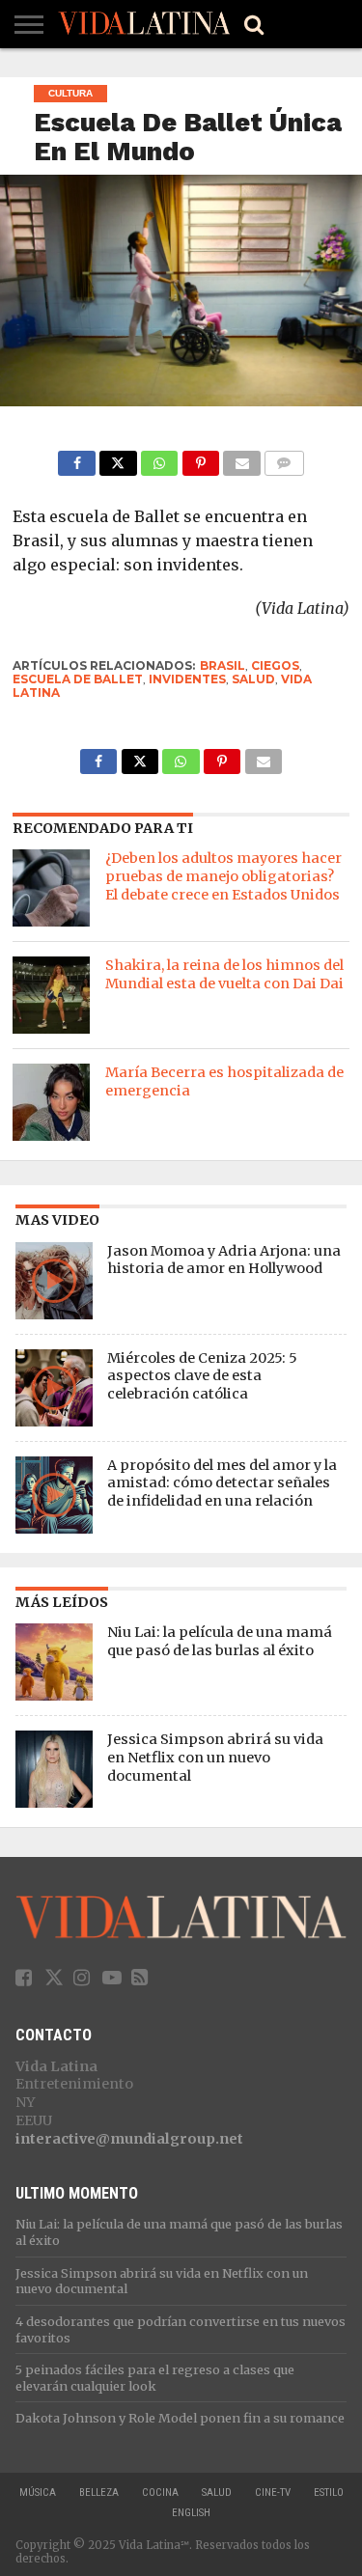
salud (253, 679)
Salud (217, 2493)
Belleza (99, 2493)
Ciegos (275, 665)
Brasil (223, 665)
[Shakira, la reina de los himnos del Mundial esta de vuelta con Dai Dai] (51, 995)
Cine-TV (273, 2493)
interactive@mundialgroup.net (129, 2139)
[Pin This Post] (200, 458)
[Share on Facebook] (76, 458)
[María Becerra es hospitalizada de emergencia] (51, 1102)
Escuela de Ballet (78, 679)
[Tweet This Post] (118, 458)
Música (38, 2493)
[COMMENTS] (284, 458)
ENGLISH (191, 2513)
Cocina (160, 2493)
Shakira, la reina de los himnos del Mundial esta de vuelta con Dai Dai (224, 974)
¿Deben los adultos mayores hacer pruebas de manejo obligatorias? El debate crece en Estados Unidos (223, 876)
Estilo (329, 2493)
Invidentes (187, 679)
